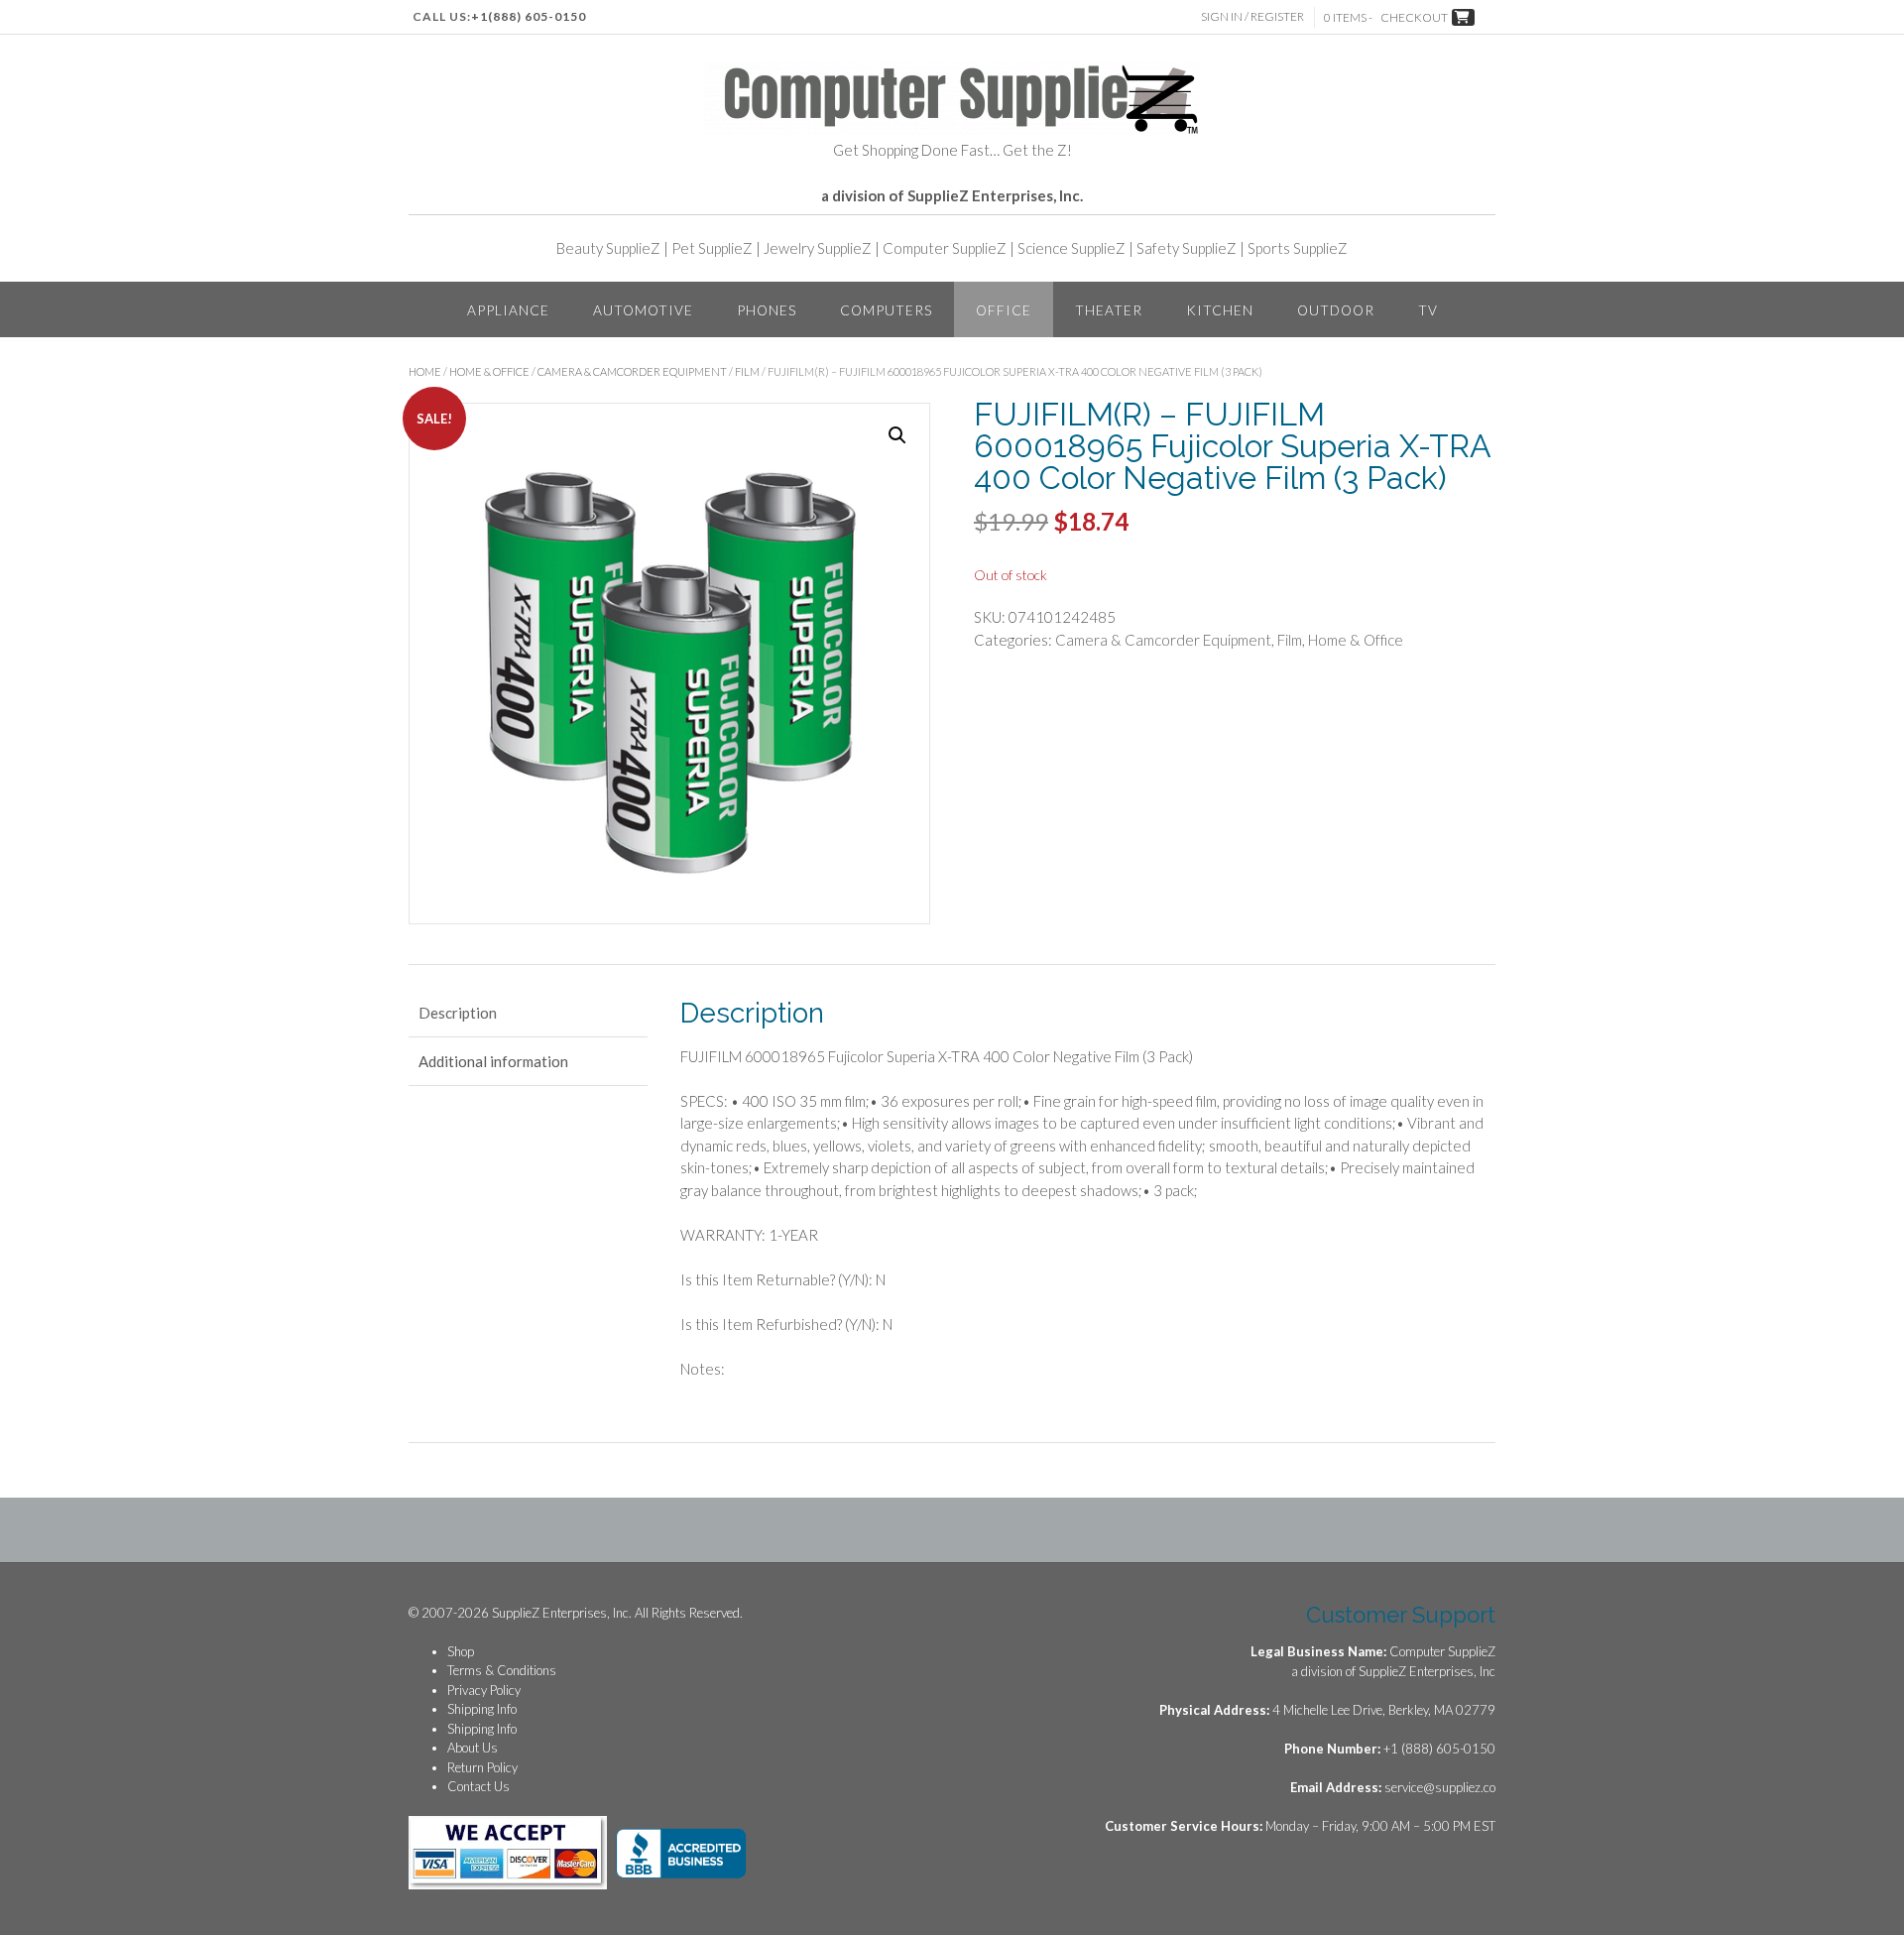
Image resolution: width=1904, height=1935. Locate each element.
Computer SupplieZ (945, 248)
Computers (886, 310)
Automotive (643, 310)
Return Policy (482, 1767)
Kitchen (1220, 310)
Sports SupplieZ (1298, 248)
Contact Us (478, 1786)
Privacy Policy (484, 1690)
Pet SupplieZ (712, 248)
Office (1004, 310)
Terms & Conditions (502, 1670)
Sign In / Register (1252, 16)
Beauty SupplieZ (608, 248)
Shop (461, 1651)
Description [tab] (458, 1013)
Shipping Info (482, 1709)
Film (747, 371)
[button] (897, 435)
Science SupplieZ (1071, 248)
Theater (1109, 310)
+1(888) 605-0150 (529, 16)
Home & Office (489, 371)
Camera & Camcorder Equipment (632, 371)
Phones (767, 310)
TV (1428, 310)
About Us (473, 1748)
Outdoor (1336, 310)
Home (425, 371)
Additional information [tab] (493, 1061)
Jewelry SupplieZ (818, 248)
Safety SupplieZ (1187, 248)
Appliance (508, 310)
